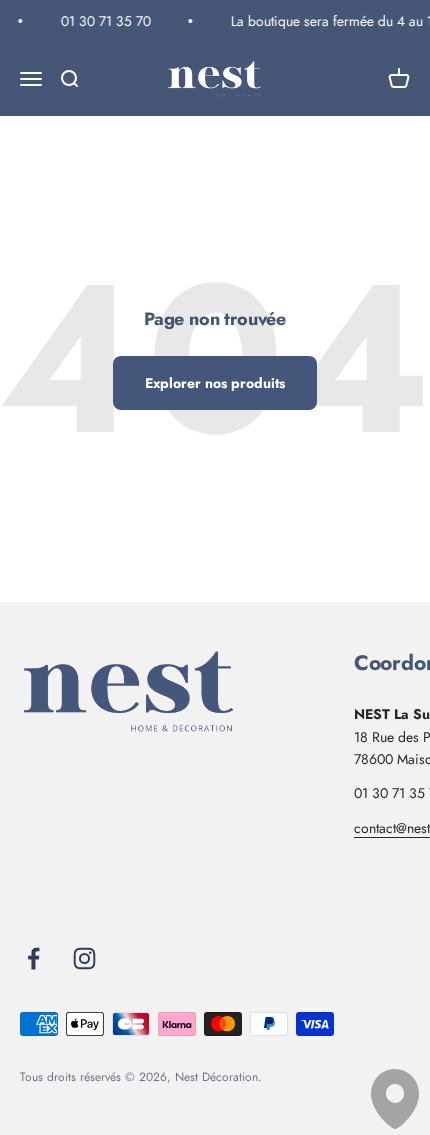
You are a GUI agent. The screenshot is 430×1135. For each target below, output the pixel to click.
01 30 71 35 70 (104, 21)
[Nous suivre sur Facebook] (33, 958)
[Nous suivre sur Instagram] (84, 958)
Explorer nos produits (215, 383)
